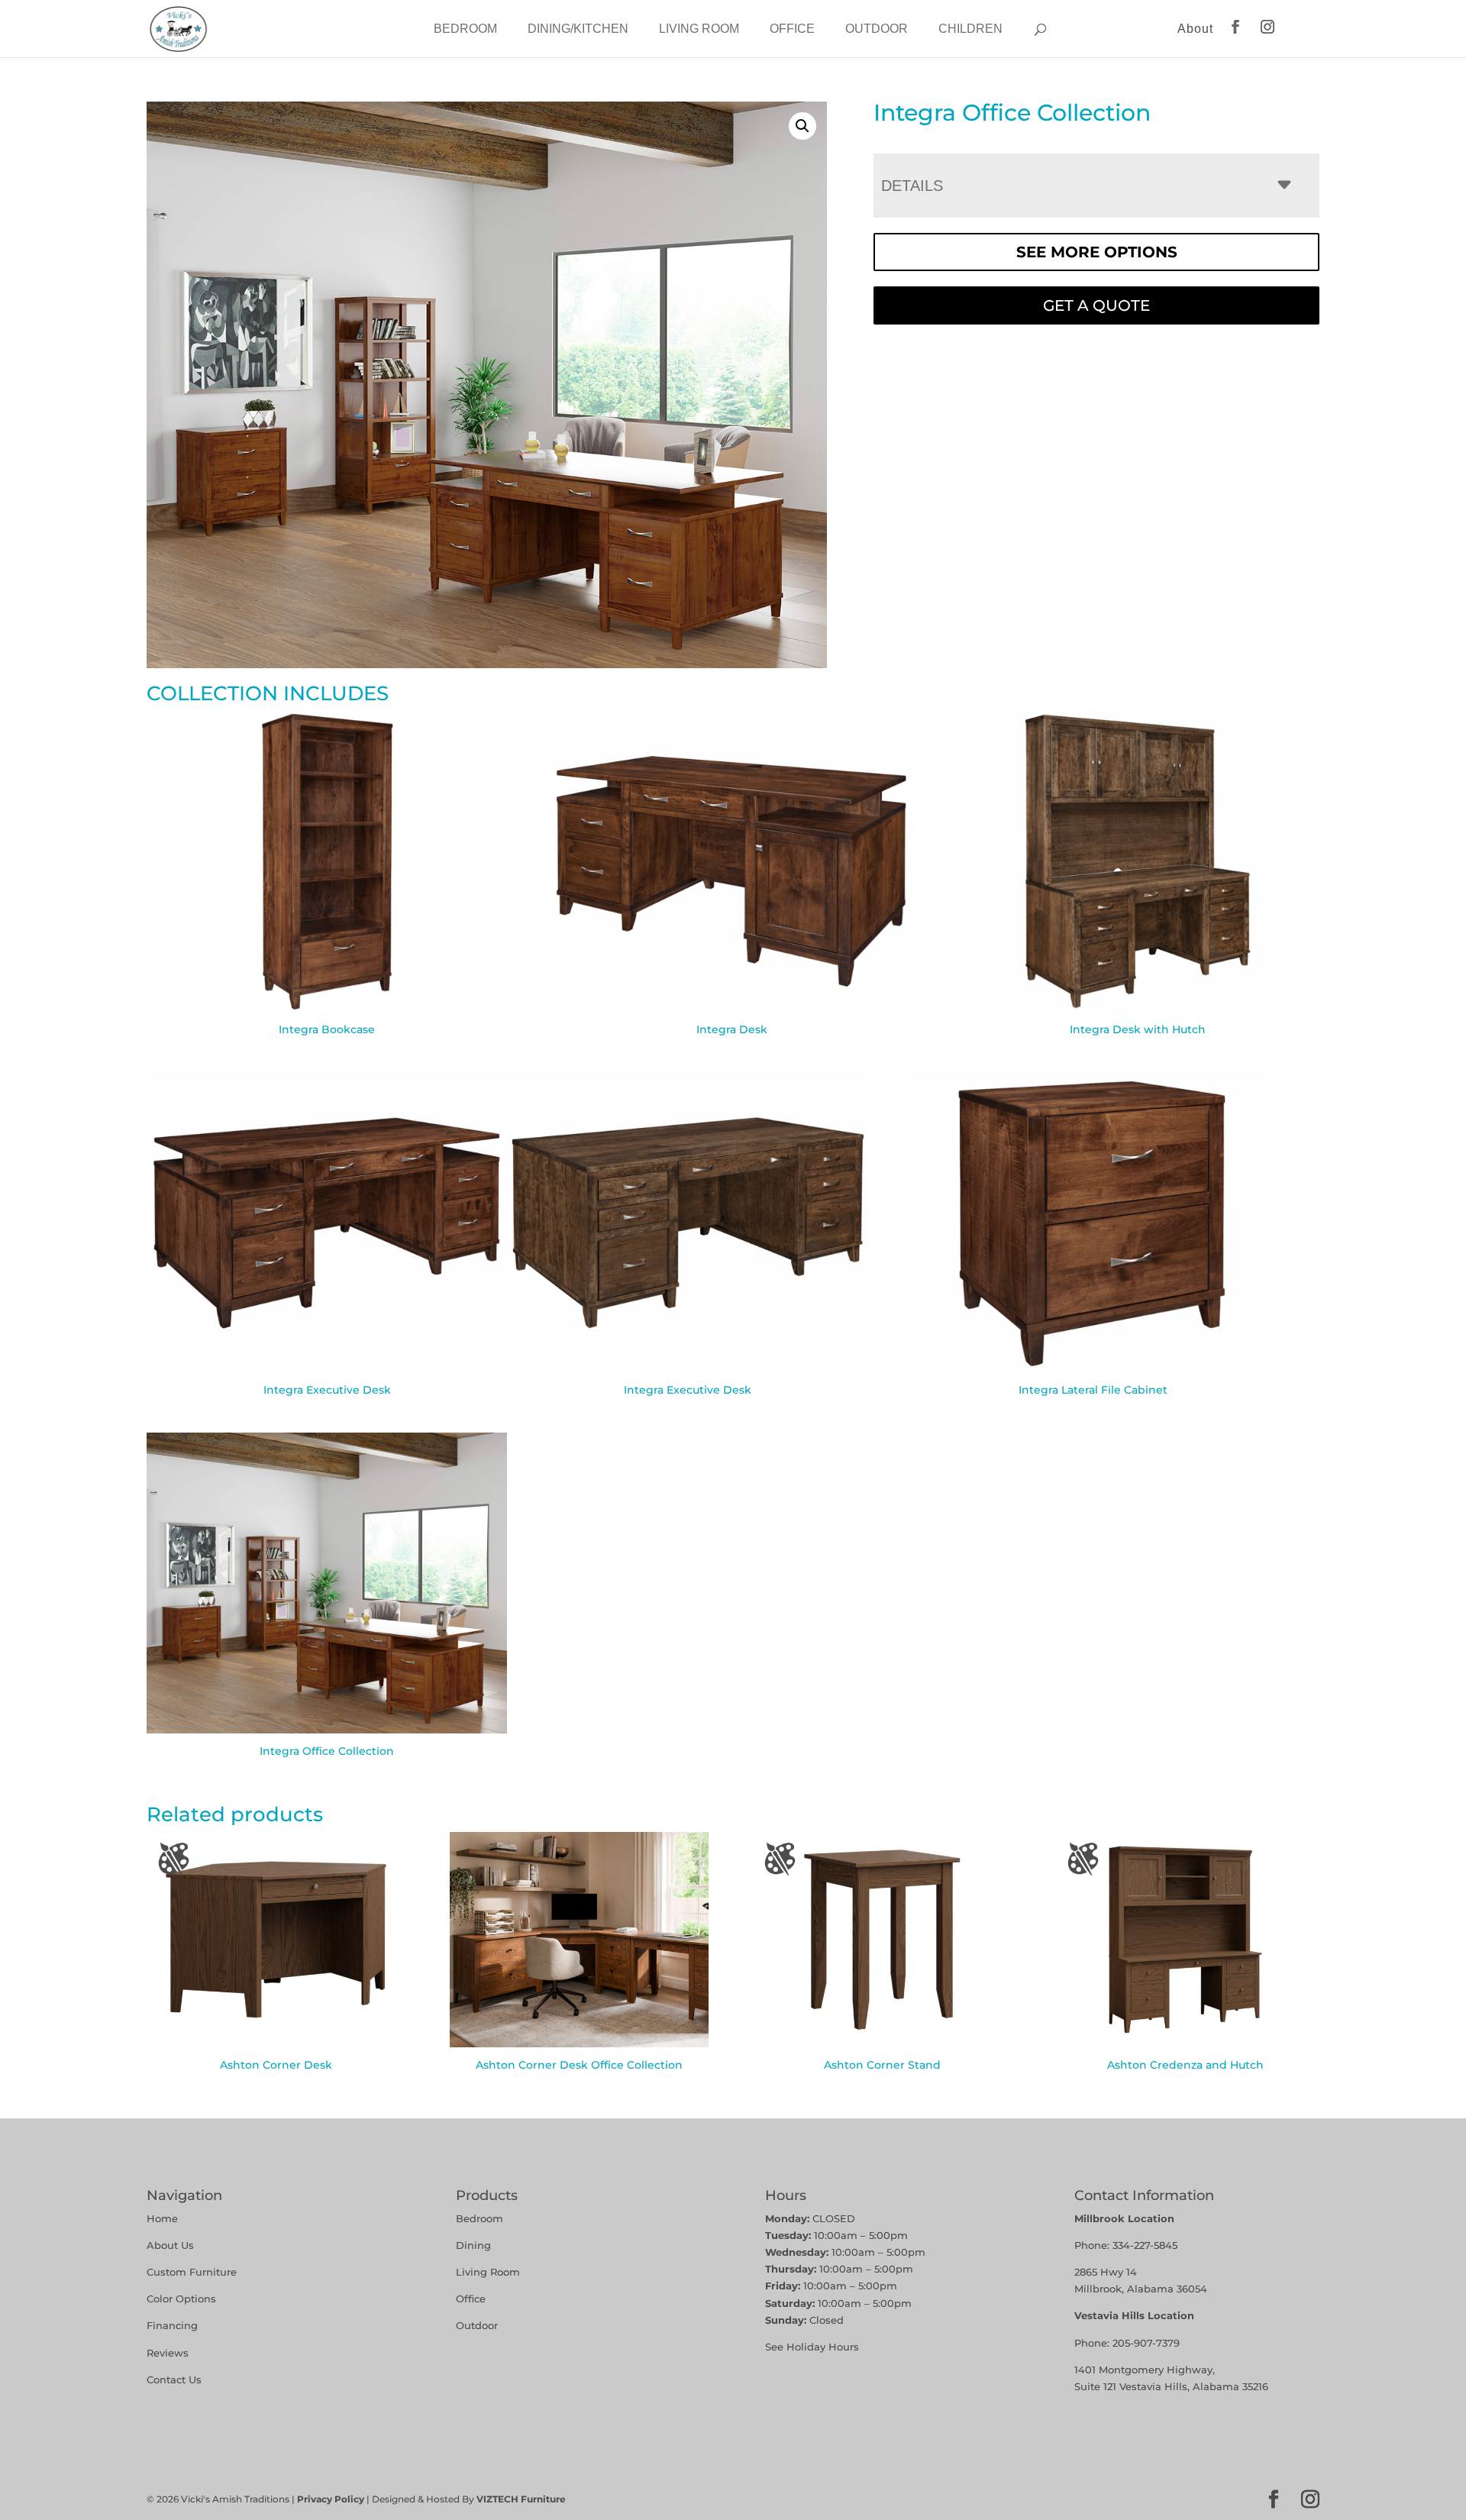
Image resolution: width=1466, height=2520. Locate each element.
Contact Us (174, 2379)
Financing (172, 2325)
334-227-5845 (1145, 2245)
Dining (475, 2245)
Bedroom (465, 29)
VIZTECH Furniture (521, 2499)
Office (792, 29)
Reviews (168, 2353)
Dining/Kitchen (578, 29)
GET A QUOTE (1096, 305)
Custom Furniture (192, 2272)
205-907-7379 (1146, 2343)
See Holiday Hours (812, 2347)
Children (970, 29)
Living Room (699, 29)
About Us (170, 2245)
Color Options (181, 2299)
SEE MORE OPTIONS (1097, 252)
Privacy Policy (331, 2499)
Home (162, 2218)
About (1195, 29)
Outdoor (877, 29)
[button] (802, 126)
